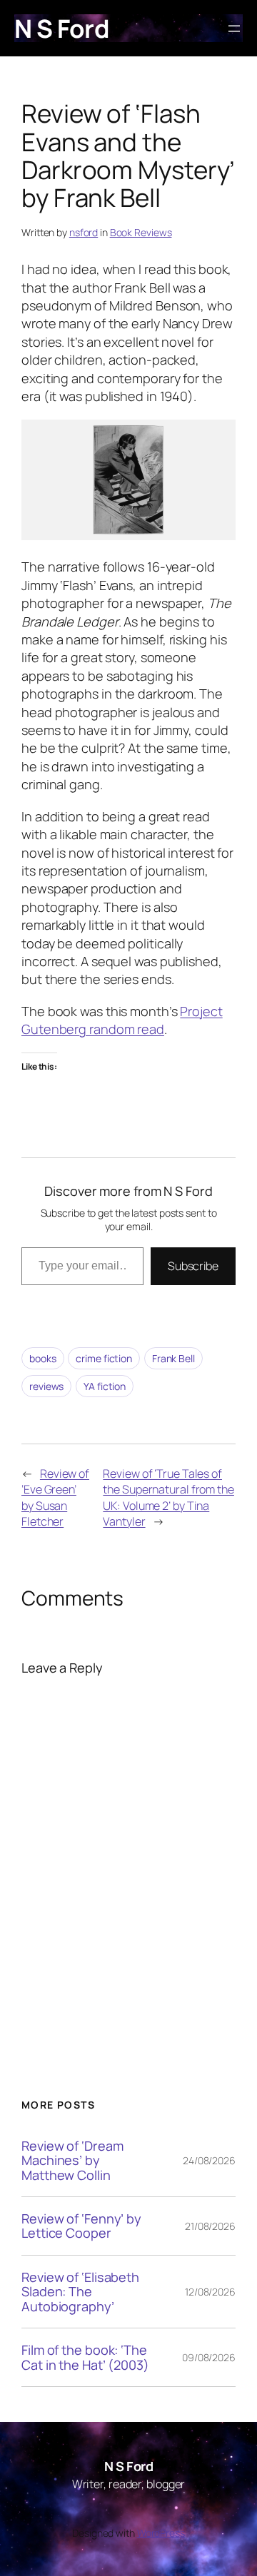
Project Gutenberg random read (122, 1020)
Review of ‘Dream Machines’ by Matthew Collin (72, 2160)
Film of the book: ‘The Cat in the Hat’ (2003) (85, 2357)
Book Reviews (141, 232)
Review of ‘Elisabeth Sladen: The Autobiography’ (80, 2292)
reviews (46, 1386)
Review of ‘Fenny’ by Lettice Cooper (81, 2226)
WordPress (161, 2533)
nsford (84, 232)
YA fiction (105, 1386)
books (43, 1358)
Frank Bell (173, 1358)
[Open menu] (234, 29)
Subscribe (193, 1266)
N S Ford (62, 28)
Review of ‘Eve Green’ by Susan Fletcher (55, 1498)
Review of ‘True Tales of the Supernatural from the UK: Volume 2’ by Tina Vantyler (168, 1498)
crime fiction (104, 1358)
